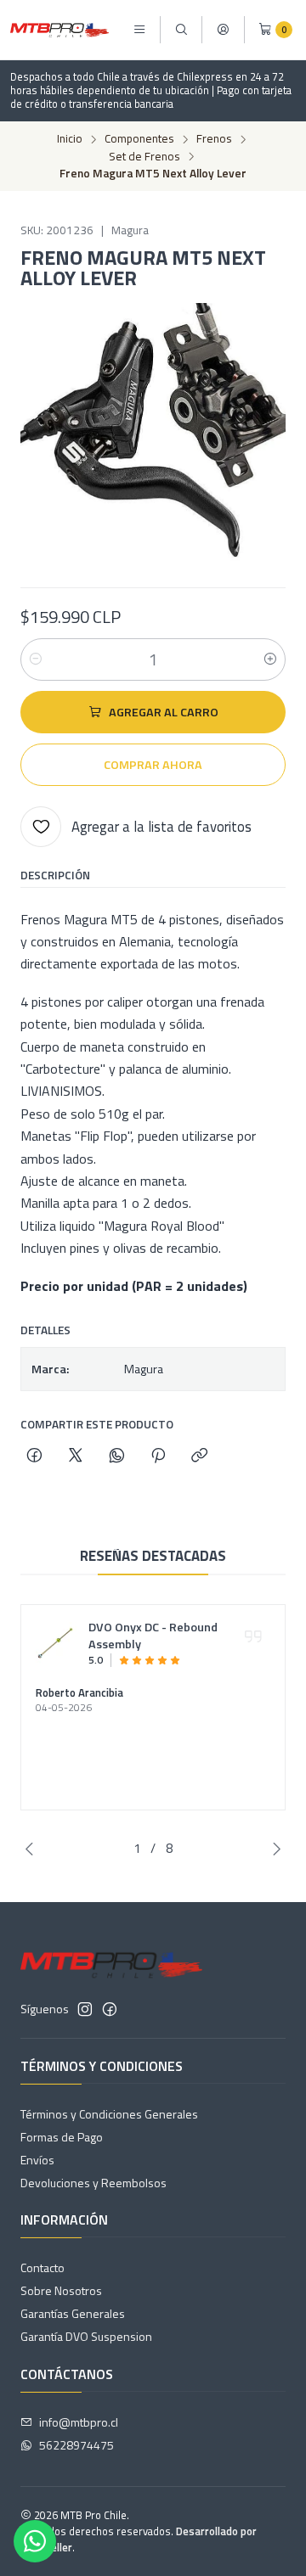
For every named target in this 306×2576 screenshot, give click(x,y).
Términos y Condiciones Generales (109, 2114)
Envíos (37, 2160)
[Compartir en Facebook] (34, 1456)
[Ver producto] (57, 1643)
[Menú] (139, 30)
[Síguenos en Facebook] (110, 2009)
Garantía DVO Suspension (86, 2336)
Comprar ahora (153, 765)
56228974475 (76, 2445)
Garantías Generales (73, 2313)
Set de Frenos (144, 157)
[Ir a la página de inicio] (59, 30)
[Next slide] (273, 1849)
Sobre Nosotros (61, 2290)
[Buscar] (181, 30)
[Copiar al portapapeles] (199, 1456)
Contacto (42, 2267)
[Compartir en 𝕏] (76, 1456)
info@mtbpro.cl (79, 2422)
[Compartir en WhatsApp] (117, 1456)
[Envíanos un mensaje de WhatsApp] (35, 2541)
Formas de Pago (62, 2137)
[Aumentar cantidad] (270, 659)
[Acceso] (223, 30)
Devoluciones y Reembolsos (93, 2183)
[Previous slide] (33, 1849)
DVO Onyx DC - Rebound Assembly (153, 1636)
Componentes (139, 139)
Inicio (70, 139)
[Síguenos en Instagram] (85, 2009)
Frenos (214, 139)
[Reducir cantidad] (36, 659)
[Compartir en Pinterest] (158, 1456)
